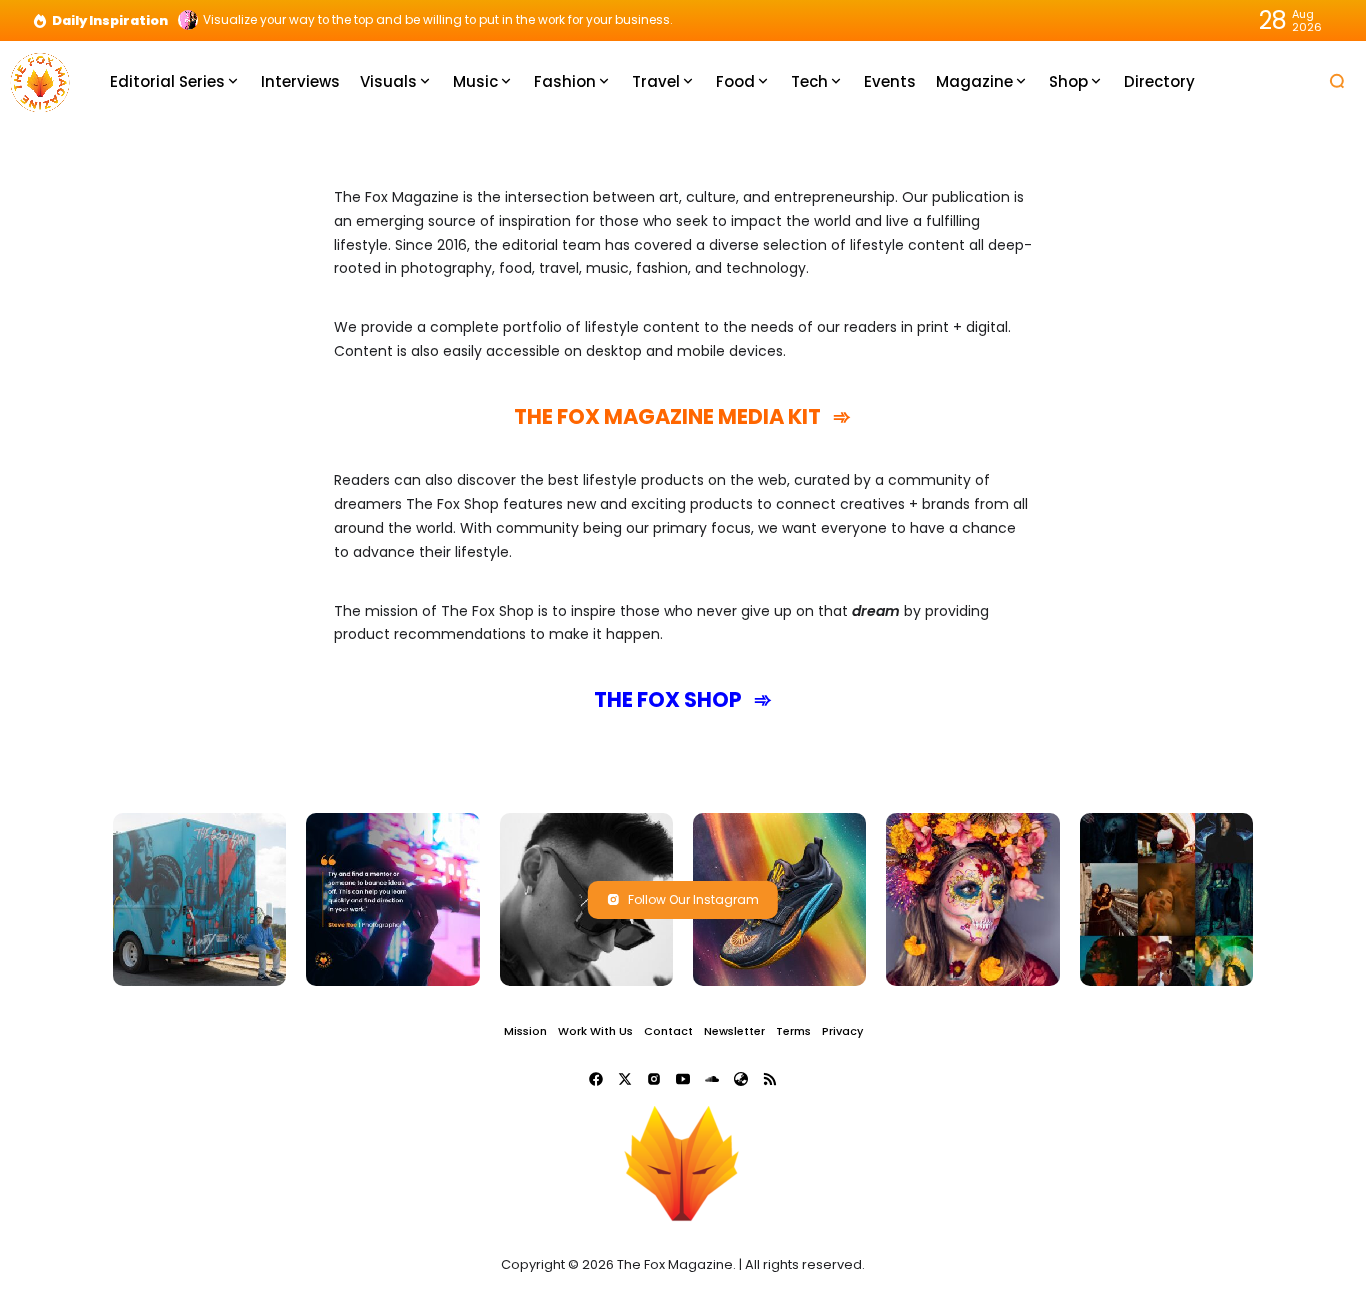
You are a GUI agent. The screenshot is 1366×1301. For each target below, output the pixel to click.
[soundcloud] (712, 1079)
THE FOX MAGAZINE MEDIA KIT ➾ (682, 416)
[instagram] (654, 1079)
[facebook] (596, 1079)
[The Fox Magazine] (40, 80)
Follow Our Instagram (693, 899)
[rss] (770, 1079)
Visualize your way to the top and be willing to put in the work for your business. (438, 20)
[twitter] (625, 1079)
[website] (741, 1079)
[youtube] (683, 1079)
